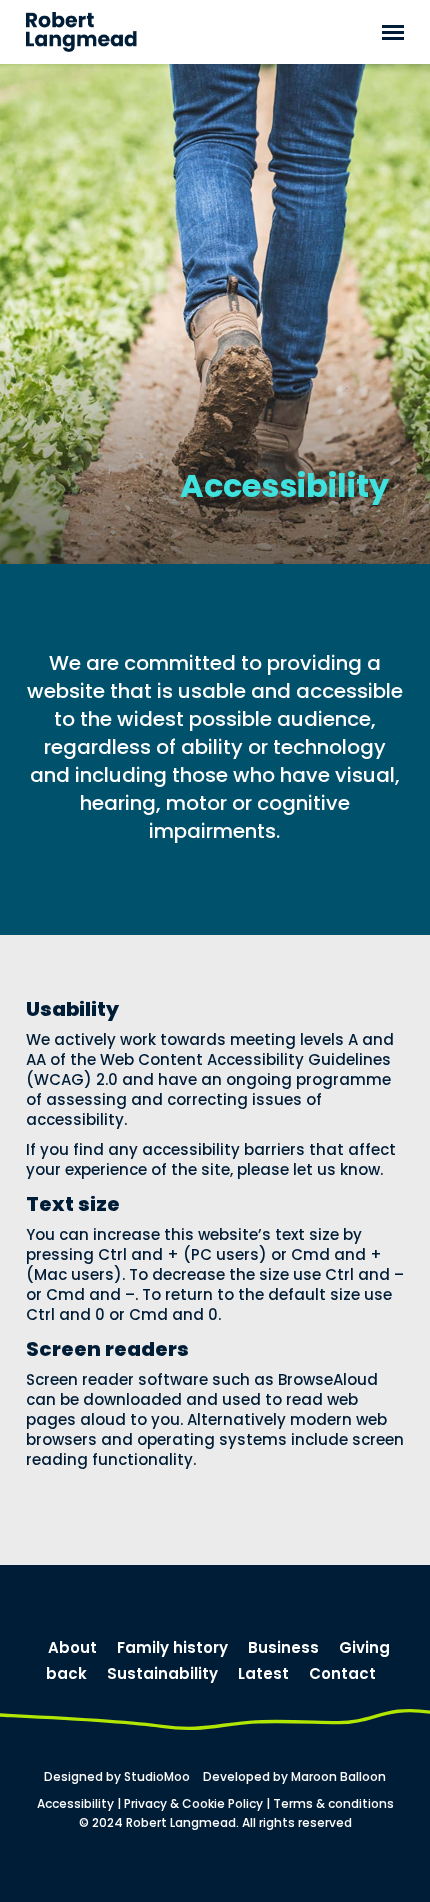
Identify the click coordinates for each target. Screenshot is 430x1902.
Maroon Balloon (338, 1776)
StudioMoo (157, 1776)
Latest (263, 1673)
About (72, 1647)
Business (283, 1647)
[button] (393, 32)
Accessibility (75, 1803)
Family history (172, 1647)
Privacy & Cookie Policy (193, 1803)
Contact (342, 1673)
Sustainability (162, 1673)
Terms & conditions (333, 1803)
